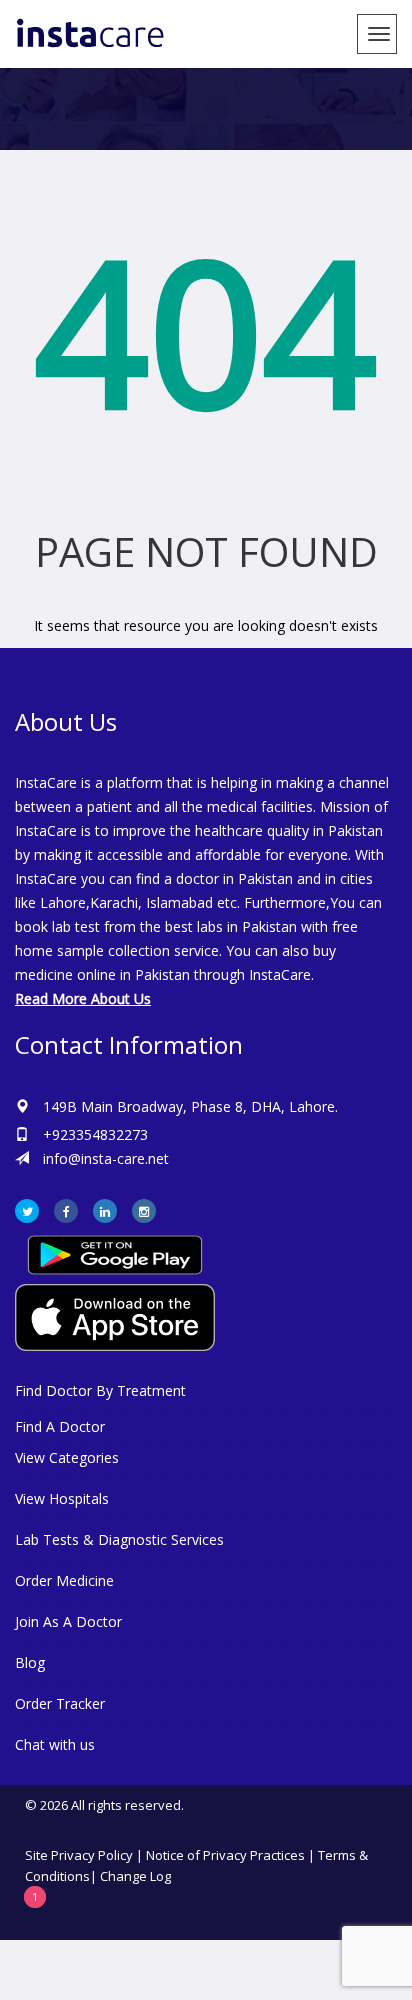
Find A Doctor (60, 1426)
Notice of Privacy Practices (225, 1855)
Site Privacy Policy (79, 1855)
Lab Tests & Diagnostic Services (119, 1539)
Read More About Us (83, 998)
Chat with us (55, 1744)
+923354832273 (95, 1134)
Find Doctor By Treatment (100, 1390)
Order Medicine (64, 1580)
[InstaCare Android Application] (115, 1253)
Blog (30, 1662)
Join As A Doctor (68, 1621)
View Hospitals (62, 1498)
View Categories (67, 1457)
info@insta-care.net (106, 1158)
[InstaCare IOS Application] (206, 1317)
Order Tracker (60, 1703)
